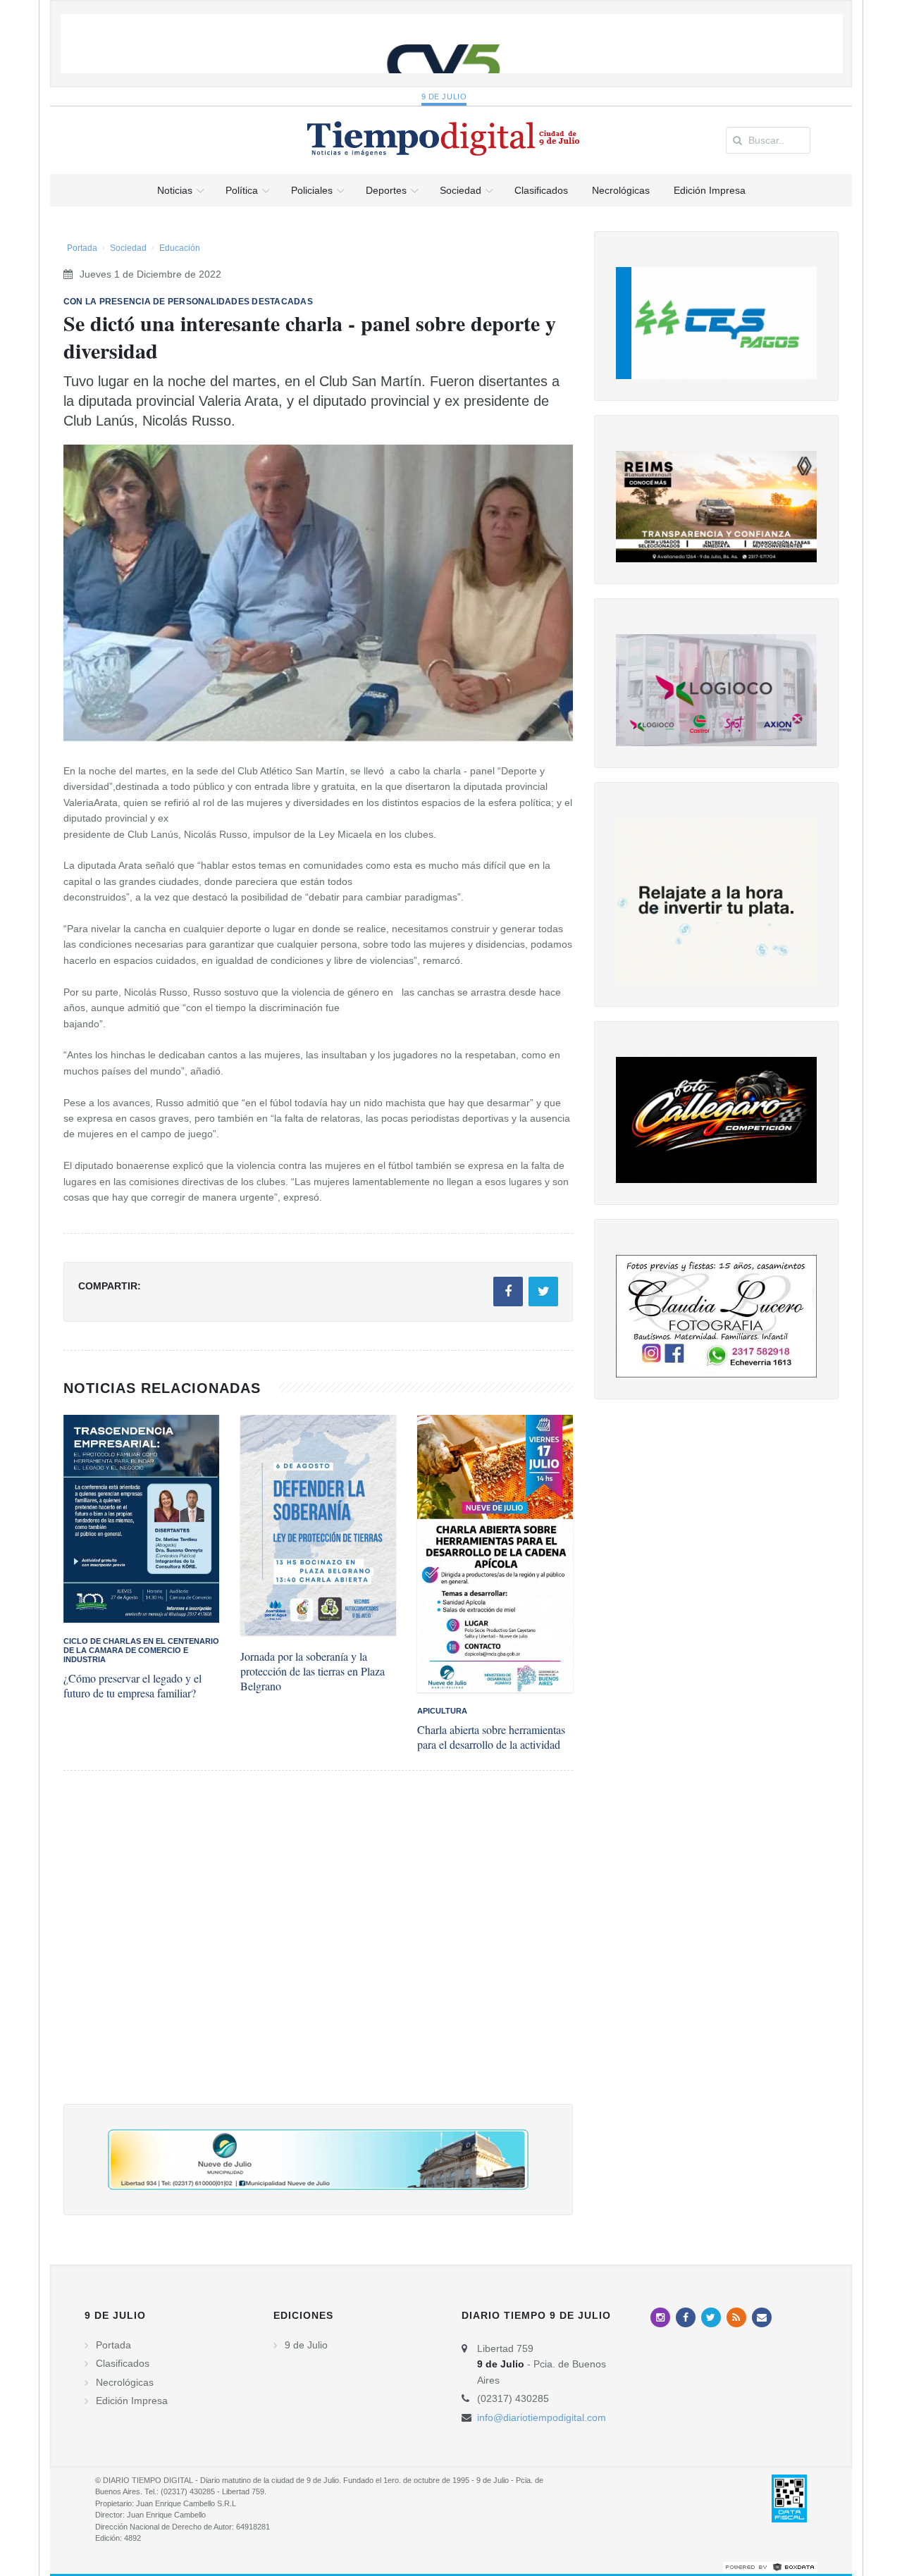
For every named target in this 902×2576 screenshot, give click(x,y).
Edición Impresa (132, 2401)
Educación (180, 248)
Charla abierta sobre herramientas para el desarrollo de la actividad (491, 1737)
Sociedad (128, 248)
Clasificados (123, 2363)
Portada (82, 248)
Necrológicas (125, 2382)
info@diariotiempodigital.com (542, 2417)
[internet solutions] (770, 2566)
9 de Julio (444, 97)
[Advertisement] (318, 1951)
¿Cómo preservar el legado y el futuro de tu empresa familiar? (132, 1685)
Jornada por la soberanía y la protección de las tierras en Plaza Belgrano (313, 1671)
